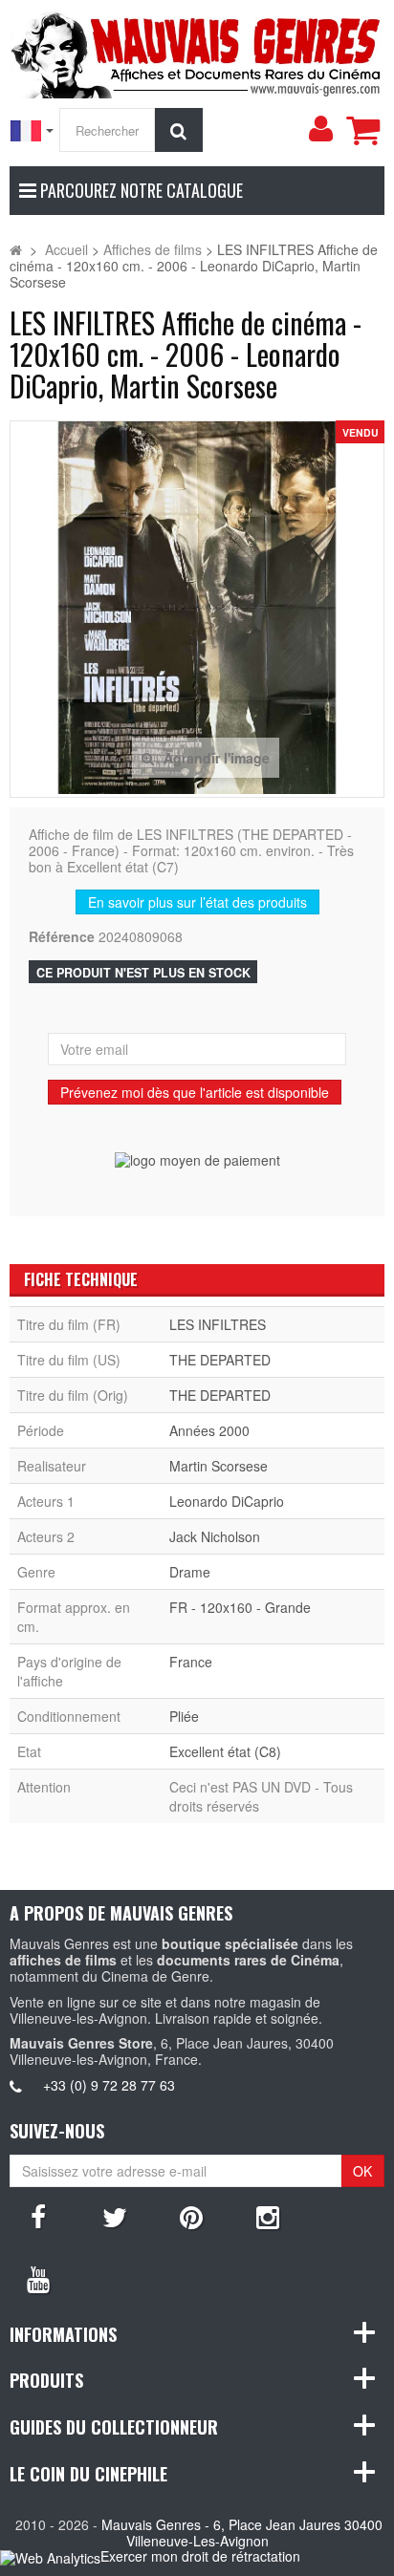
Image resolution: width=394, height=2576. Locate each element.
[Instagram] (268, 2216)
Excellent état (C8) (225, 1751)
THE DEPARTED (220, 1360)
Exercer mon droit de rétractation (200, 2556)
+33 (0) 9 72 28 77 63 (109, 2085)
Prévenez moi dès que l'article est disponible (195, 1092)
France (191, 1662)
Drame (190, 1572)
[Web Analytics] (50, 2557)
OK (362, 2171)
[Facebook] (38, 2216)
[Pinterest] (191, 2216)
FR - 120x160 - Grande (240, 1607)
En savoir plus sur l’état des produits (197, 902)
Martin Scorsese (219, 1466)
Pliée (184, 1716)
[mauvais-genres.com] (197, 52)
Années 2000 (209, 1430)
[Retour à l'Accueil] (16, 249)
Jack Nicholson (215, 1536)
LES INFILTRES (218, 1324)
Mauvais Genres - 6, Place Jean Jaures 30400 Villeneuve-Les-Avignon (242, 2533)
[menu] (320, 129)
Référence (62, 937)
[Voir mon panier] (362, 130)
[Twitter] (115, 2216)
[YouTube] (38, 2278)
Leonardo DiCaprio (227, 1501)
